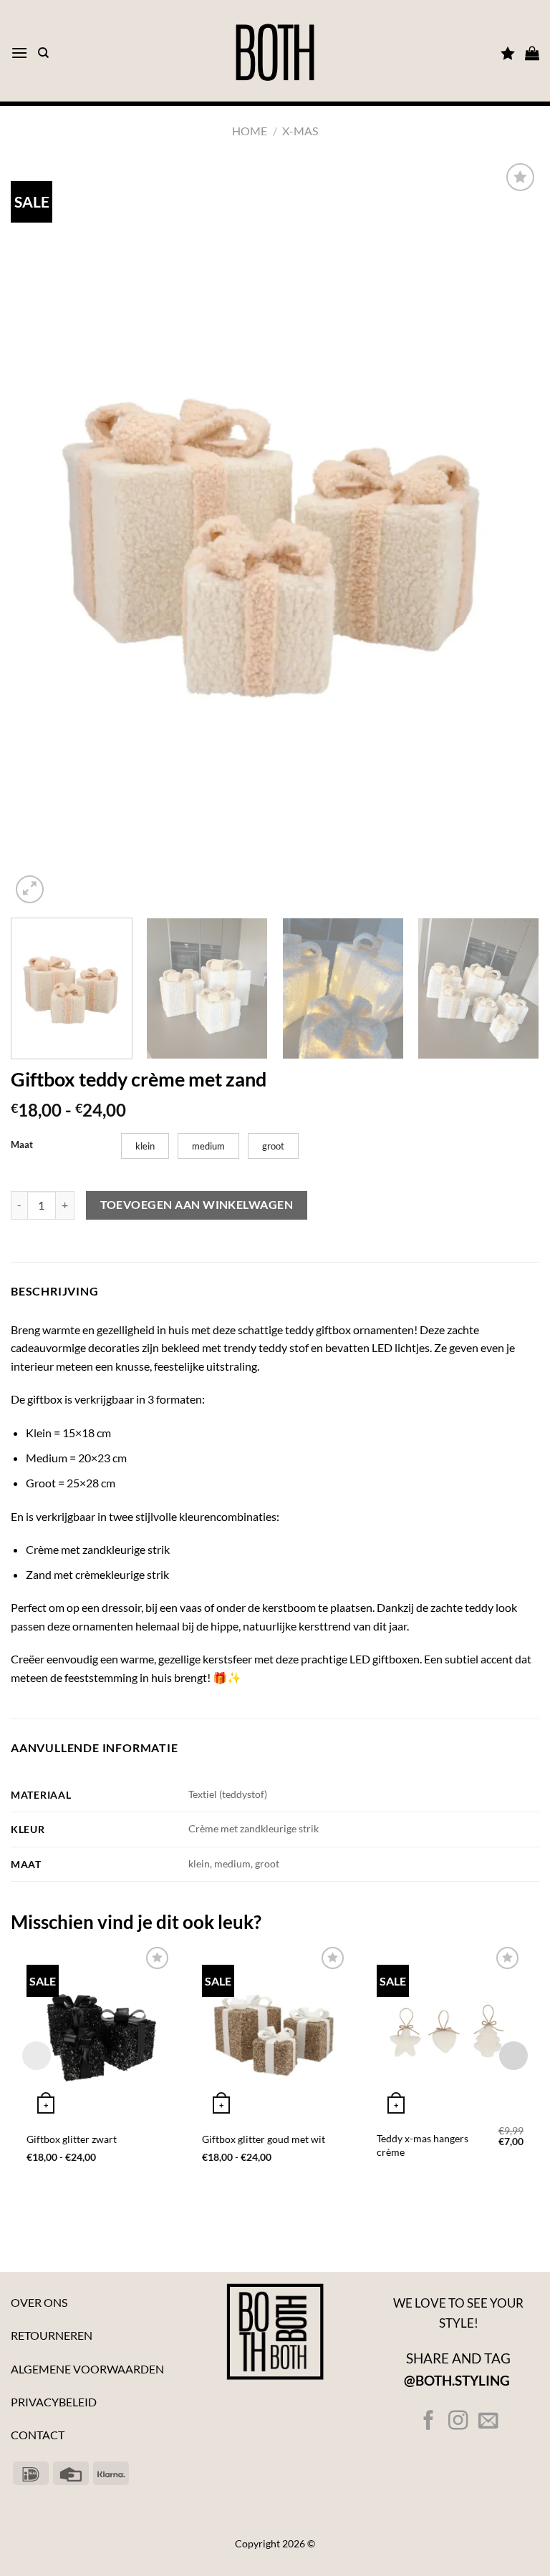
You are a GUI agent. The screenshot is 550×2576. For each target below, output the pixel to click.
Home (250, 131)
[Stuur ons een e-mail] (487, 2422)
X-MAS (300, 131)
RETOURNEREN (52, 2335)
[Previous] (39, 534)
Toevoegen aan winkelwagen (197, 1205)
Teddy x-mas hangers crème (423, 2145)
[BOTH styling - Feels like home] (275, 53)
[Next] (511, 534)
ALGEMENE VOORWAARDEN (87, 2369)
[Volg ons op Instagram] (458, 2422)
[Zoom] (30, 889)
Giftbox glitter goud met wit (264, 2139)
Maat (22, 1145)
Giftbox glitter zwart (72, 2139)
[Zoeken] (43, 53)
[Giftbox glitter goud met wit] (275, 2031)
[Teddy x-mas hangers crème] (450, 2031)
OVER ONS (39, 2302)
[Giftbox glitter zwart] (100, 2031)
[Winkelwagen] (532, 53)
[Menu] (19, 53)
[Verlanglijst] (508, 53)
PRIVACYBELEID (54, 2402)
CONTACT (38, 2435)
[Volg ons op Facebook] (429, 2422)
